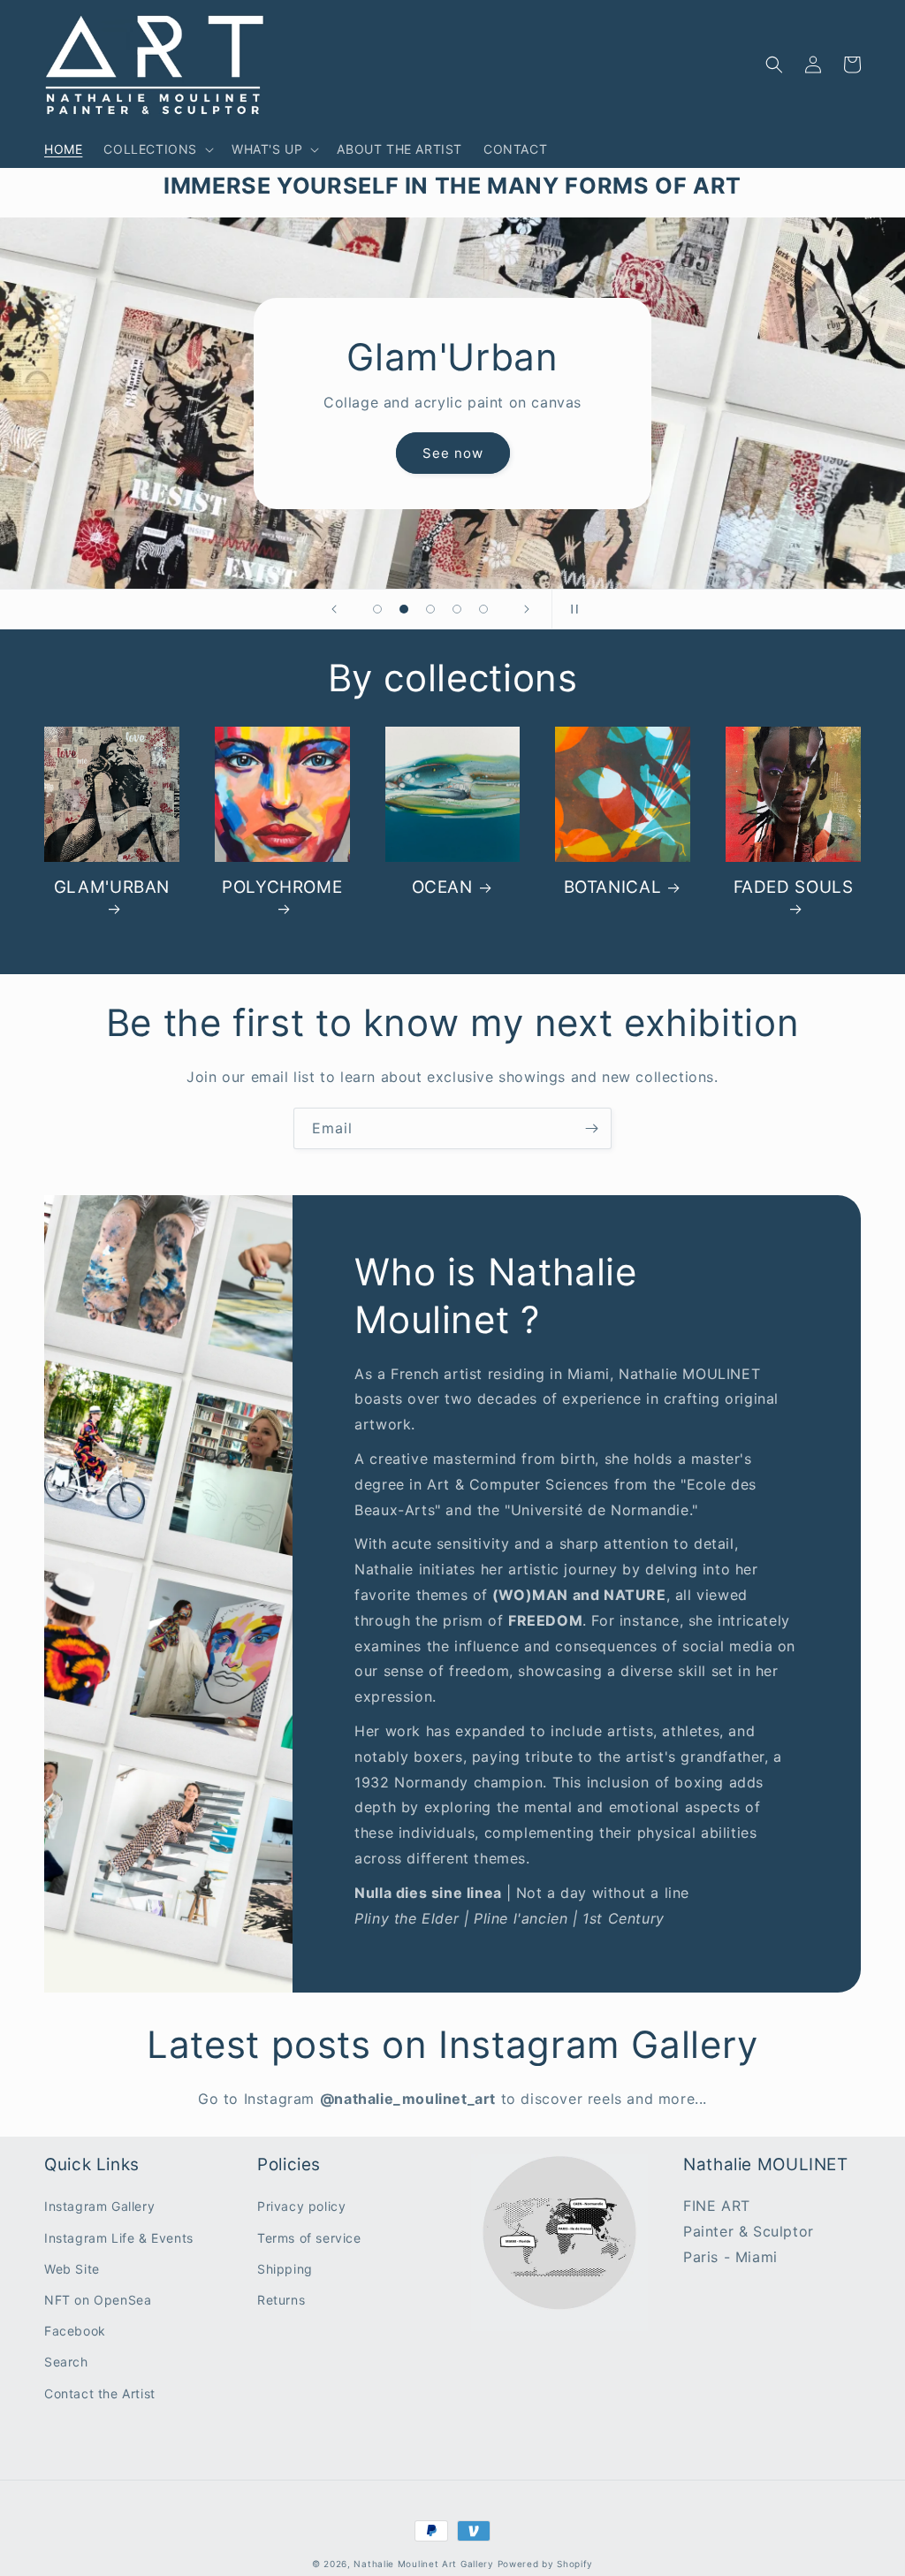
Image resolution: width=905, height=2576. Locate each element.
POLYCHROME (282, 887)
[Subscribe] (591, 1128)
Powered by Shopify (546, 2564)
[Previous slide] (334, 609)
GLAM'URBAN (112, 887)
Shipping (285, 2269)
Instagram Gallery (99, 2206)
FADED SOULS (794, 887)
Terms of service (309, 2238)
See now (453, 453)
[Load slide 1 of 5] (377, 609)
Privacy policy (301, 2206)
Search (66, 2362)
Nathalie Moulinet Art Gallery (423, 2564)
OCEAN (442, 887)
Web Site (72, 2269)
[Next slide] (527, 609)
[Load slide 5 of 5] (483, 609)
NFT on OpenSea (98, 2300)
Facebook (75, 2331)
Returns (281, 2300)
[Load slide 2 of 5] (404, 609)
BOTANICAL (613, 887)
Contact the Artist (100, 2393)
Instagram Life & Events (119, 2238)
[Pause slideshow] (571, 609)
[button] (157, 149)
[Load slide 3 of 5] (430, 609)
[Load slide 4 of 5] (457, 609)
